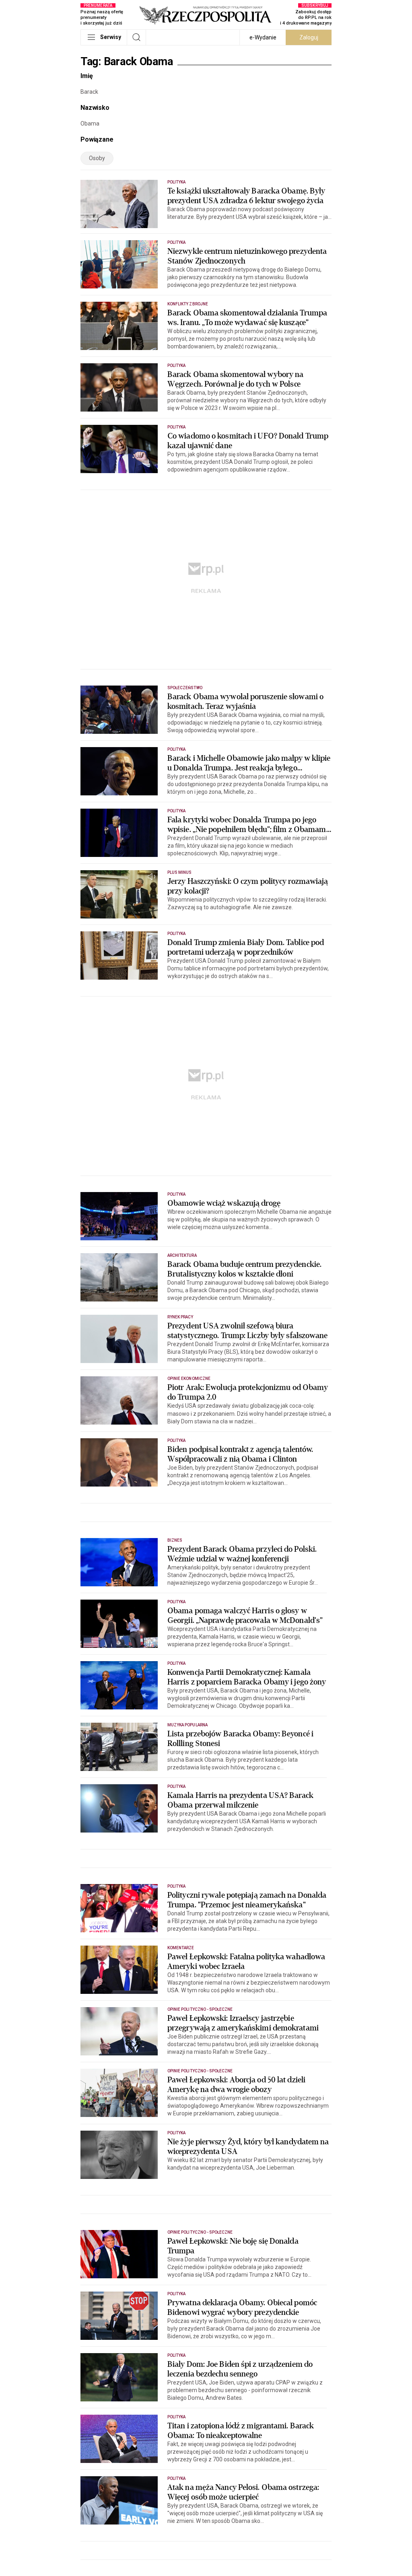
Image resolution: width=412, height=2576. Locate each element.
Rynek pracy (180, 1317)
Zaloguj (309, 37)
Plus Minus (180, 872)
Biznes (175, 1540)
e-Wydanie (263, 37)
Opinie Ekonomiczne (189, 1379)
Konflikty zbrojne (188, 304)
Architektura (182, 1255)
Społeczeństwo (185, 688)
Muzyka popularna (187, 1725)
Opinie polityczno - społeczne (200, 2009)
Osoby (97, 158)
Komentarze (181, 1948)
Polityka (176, 182)
